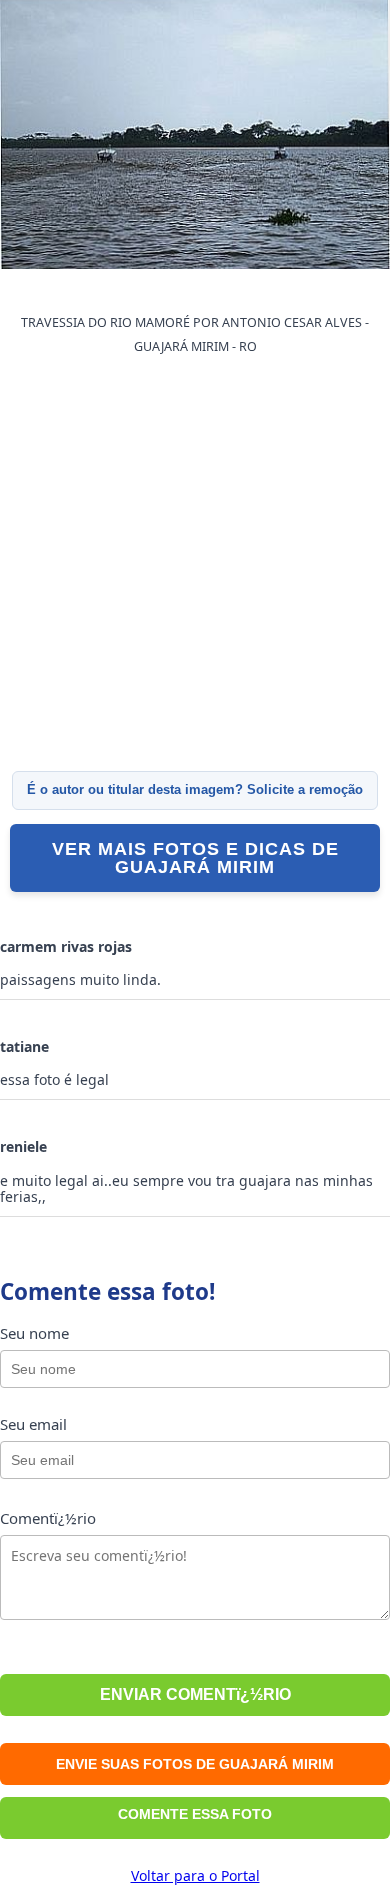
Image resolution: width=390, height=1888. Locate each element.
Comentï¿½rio (48, 1518)
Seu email (33, 1424)
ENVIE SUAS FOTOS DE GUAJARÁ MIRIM (195, 1764)
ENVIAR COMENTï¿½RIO (195, 1694)
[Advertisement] (195, 564)
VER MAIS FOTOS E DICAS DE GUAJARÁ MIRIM (195, 858)
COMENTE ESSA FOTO (195, 1814)
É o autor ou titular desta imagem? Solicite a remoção (195, 789)
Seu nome (34, 1333)
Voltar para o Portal (195, 1875)
